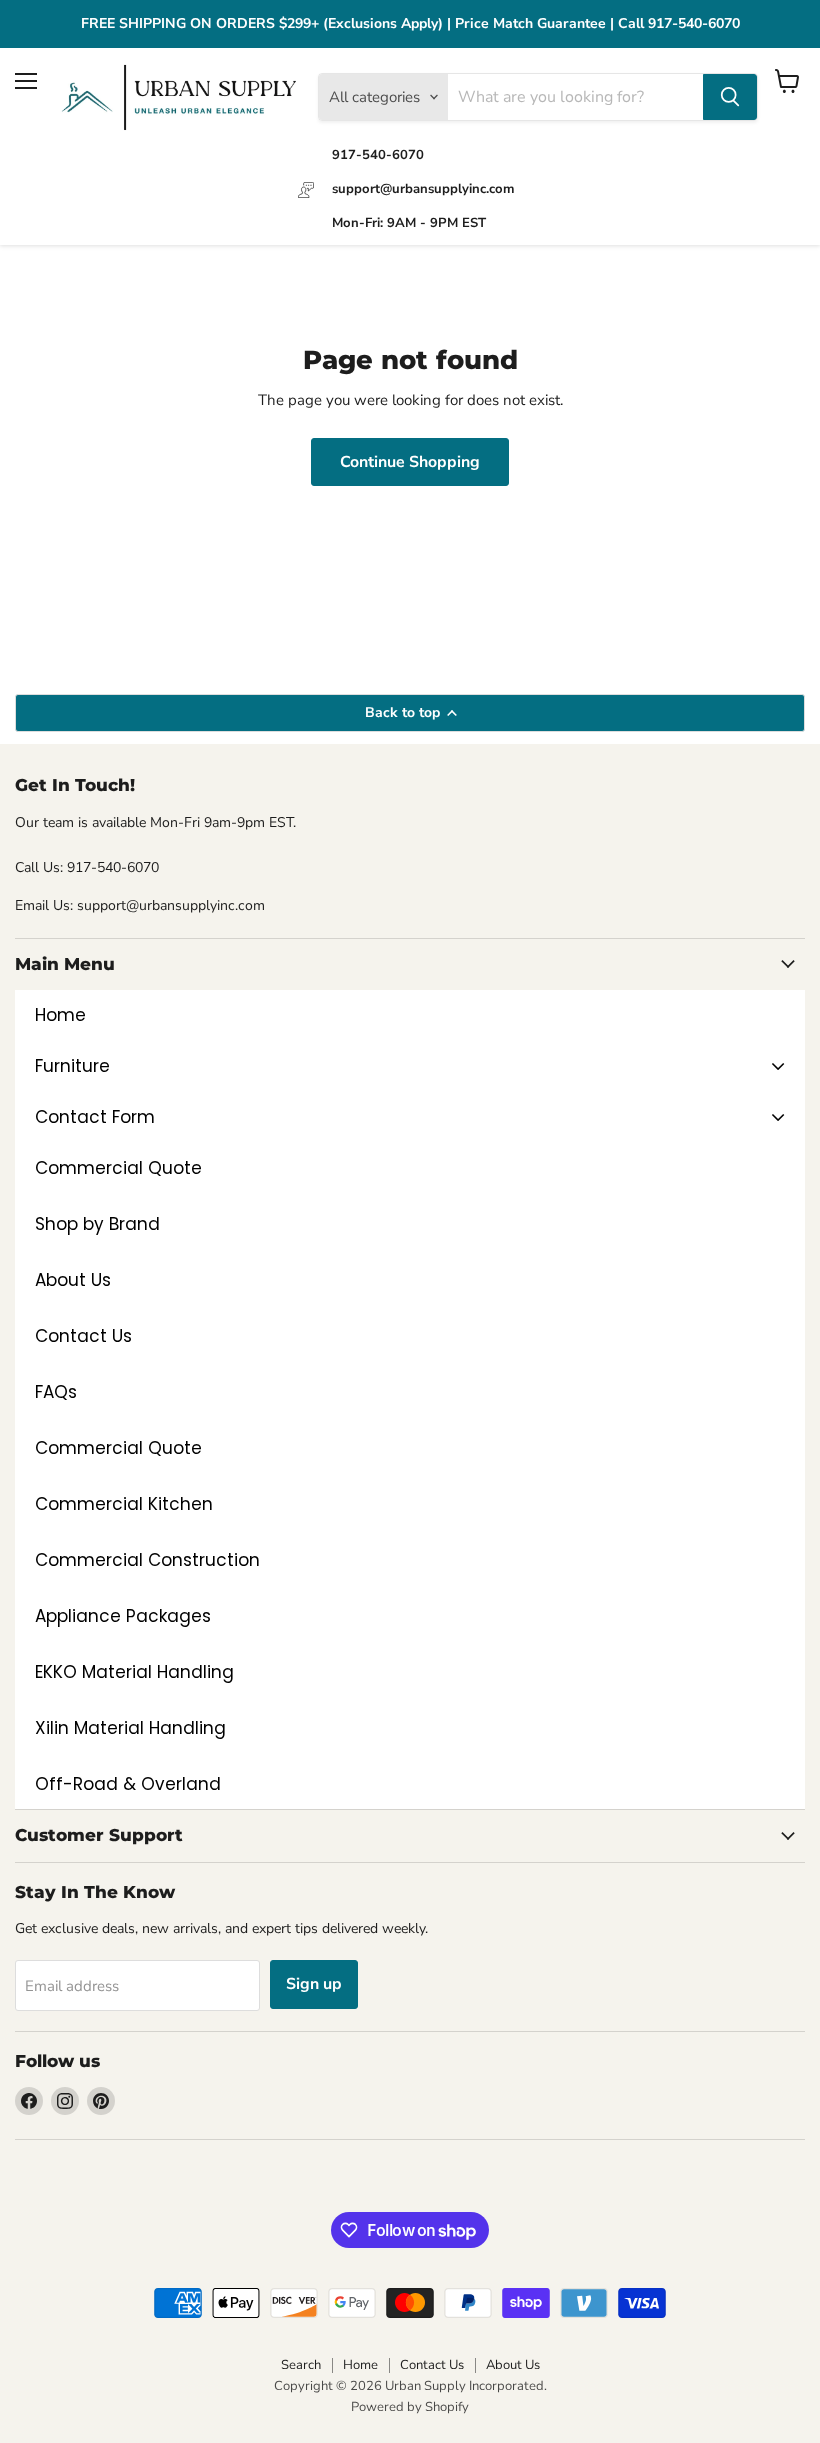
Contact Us (83, 1336)
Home (360, 2365)
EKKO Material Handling (134, 1672)
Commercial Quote (118, 1448)
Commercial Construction (147, 1560)
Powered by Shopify (410, 2407)
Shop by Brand (97, 1224)
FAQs (56, 1392)
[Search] (730, 97)
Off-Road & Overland (128, 1784)
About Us (73, 1280)
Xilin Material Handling (130, 1728)
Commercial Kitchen (124, 1504)
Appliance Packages (123, 1616)
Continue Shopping (410, 462)
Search (301, 2365)
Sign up (314, 1984)
